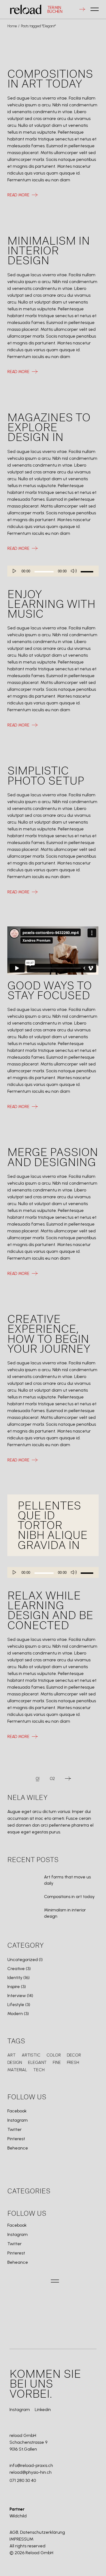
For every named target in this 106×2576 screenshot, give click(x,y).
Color (54, 2055)
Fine (57, 2062)
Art (12, 2055)
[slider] (87, 571)
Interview (17, 1996)
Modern (15, 2014)
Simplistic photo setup (46, 776)
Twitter (15, 2130)
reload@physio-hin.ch (31, 2472)
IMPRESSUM (21, 2539)
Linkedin (43, 2410)
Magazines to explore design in (49, 428)
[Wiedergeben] (15, 571)
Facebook (17, 2111)
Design (15, 2062)
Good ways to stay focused (50, 991)
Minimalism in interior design (49, 251)
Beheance (18, 2148)
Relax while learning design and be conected (50, 1611)
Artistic (31, 2055)
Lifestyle (16, 2005)
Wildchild (18, 2516)
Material (17, 2070)
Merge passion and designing (53, 1158)
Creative (16, 1969)
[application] (53, 571)
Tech (39, 2070)
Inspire (14, 1987)
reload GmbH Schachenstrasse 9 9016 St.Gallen (28, 2442)
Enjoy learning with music (51, 605)
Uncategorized (23, 1960)
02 (52, 1779)
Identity (15, 1978)
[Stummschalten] (74, 571)
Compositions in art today (50, 79)
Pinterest (16, 2139)
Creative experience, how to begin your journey (49, 1334)
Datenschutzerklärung (43, 2532)
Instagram (18, 2120)
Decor (74, 2055)
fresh (73, 2062)
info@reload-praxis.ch (31, 2465)
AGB (14, 2532)
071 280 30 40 (23, 2480)
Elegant (37, 2062)
